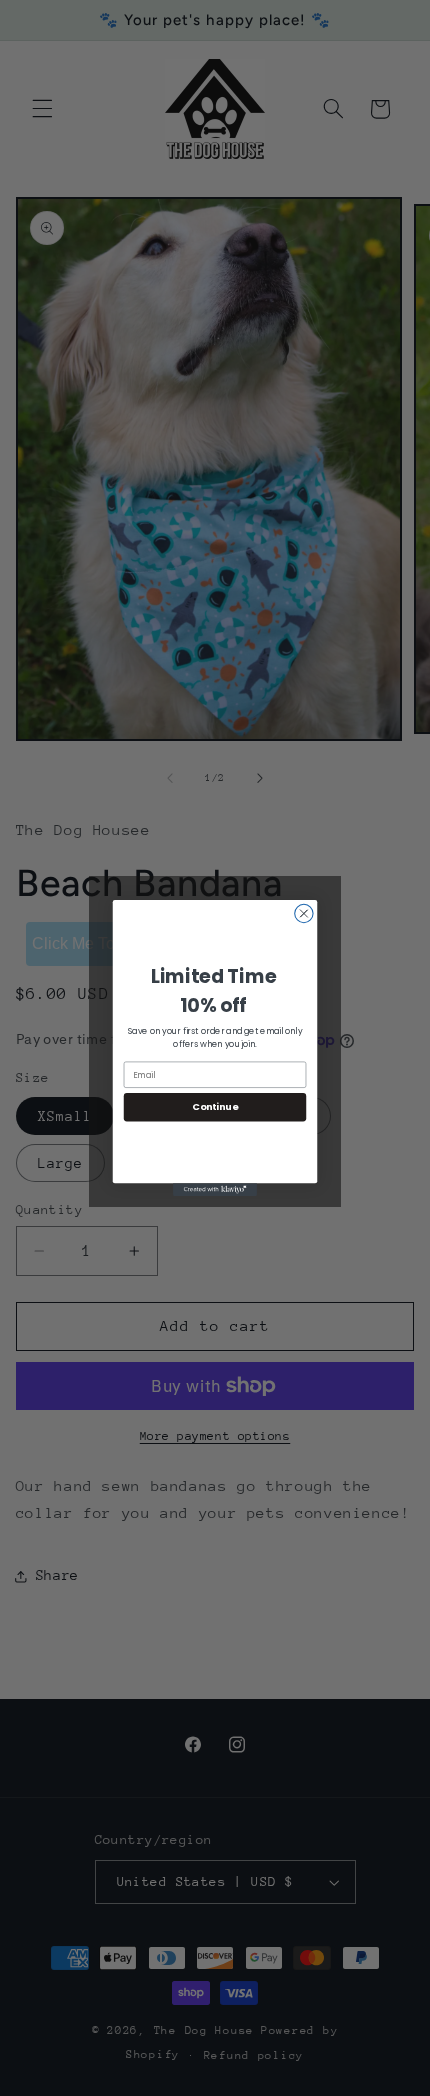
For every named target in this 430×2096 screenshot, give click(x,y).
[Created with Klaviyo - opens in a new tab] (215, 1189)
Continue (215, 1106)
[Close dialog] (304, 913)
